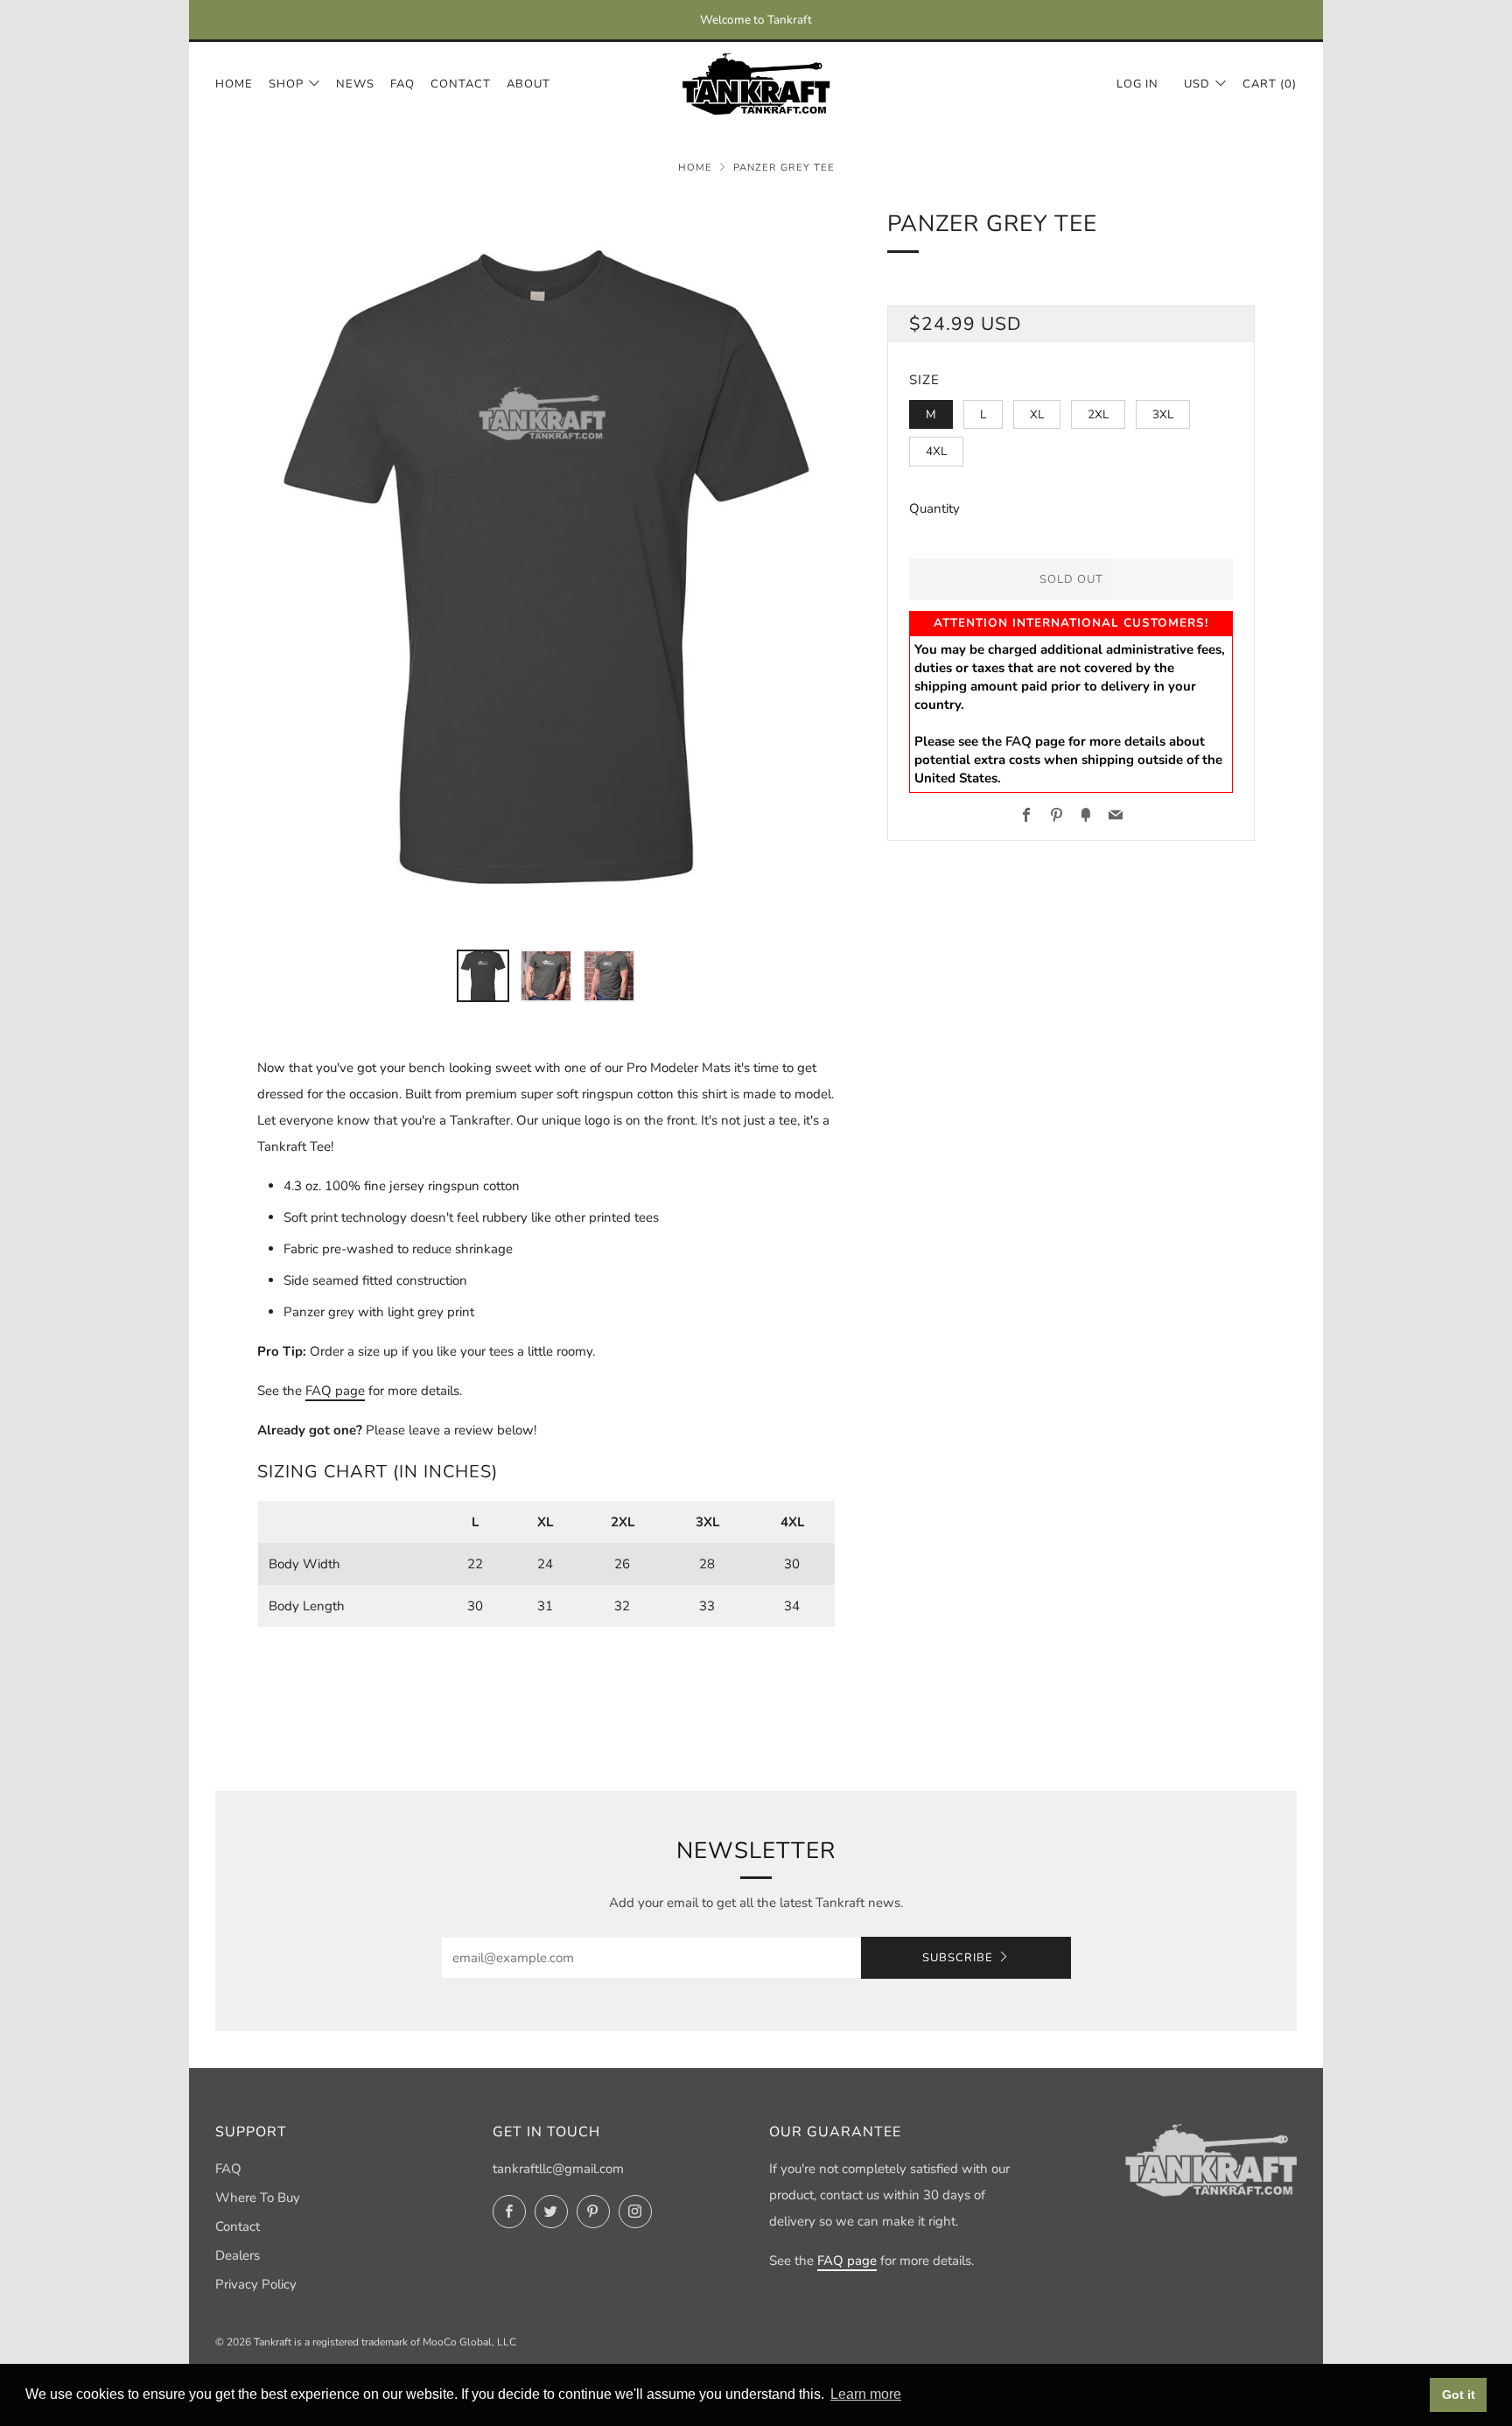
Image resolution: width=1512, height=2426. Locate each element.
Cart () (1270, 84)
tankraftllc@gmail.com (558, 2169)
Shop (286, 84)
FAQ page (335, 1391)
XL (1037, 414)
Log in (1137, 84)
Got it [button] (1459, 2394)
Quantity (934, 508)
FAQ (402, 84)
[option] (546, 567)
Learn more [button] (866, 2394)
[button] (483, 976)
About (528, 84)
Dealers (238, 2255)
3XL (1163, 414)
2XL (1098, 414)
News (355, 84)
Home (234, 84)
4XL (936, 451)
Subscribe (958, 1958)
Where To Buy (258, 2198)
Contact (461, 84)
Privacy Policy (256, 2284)
